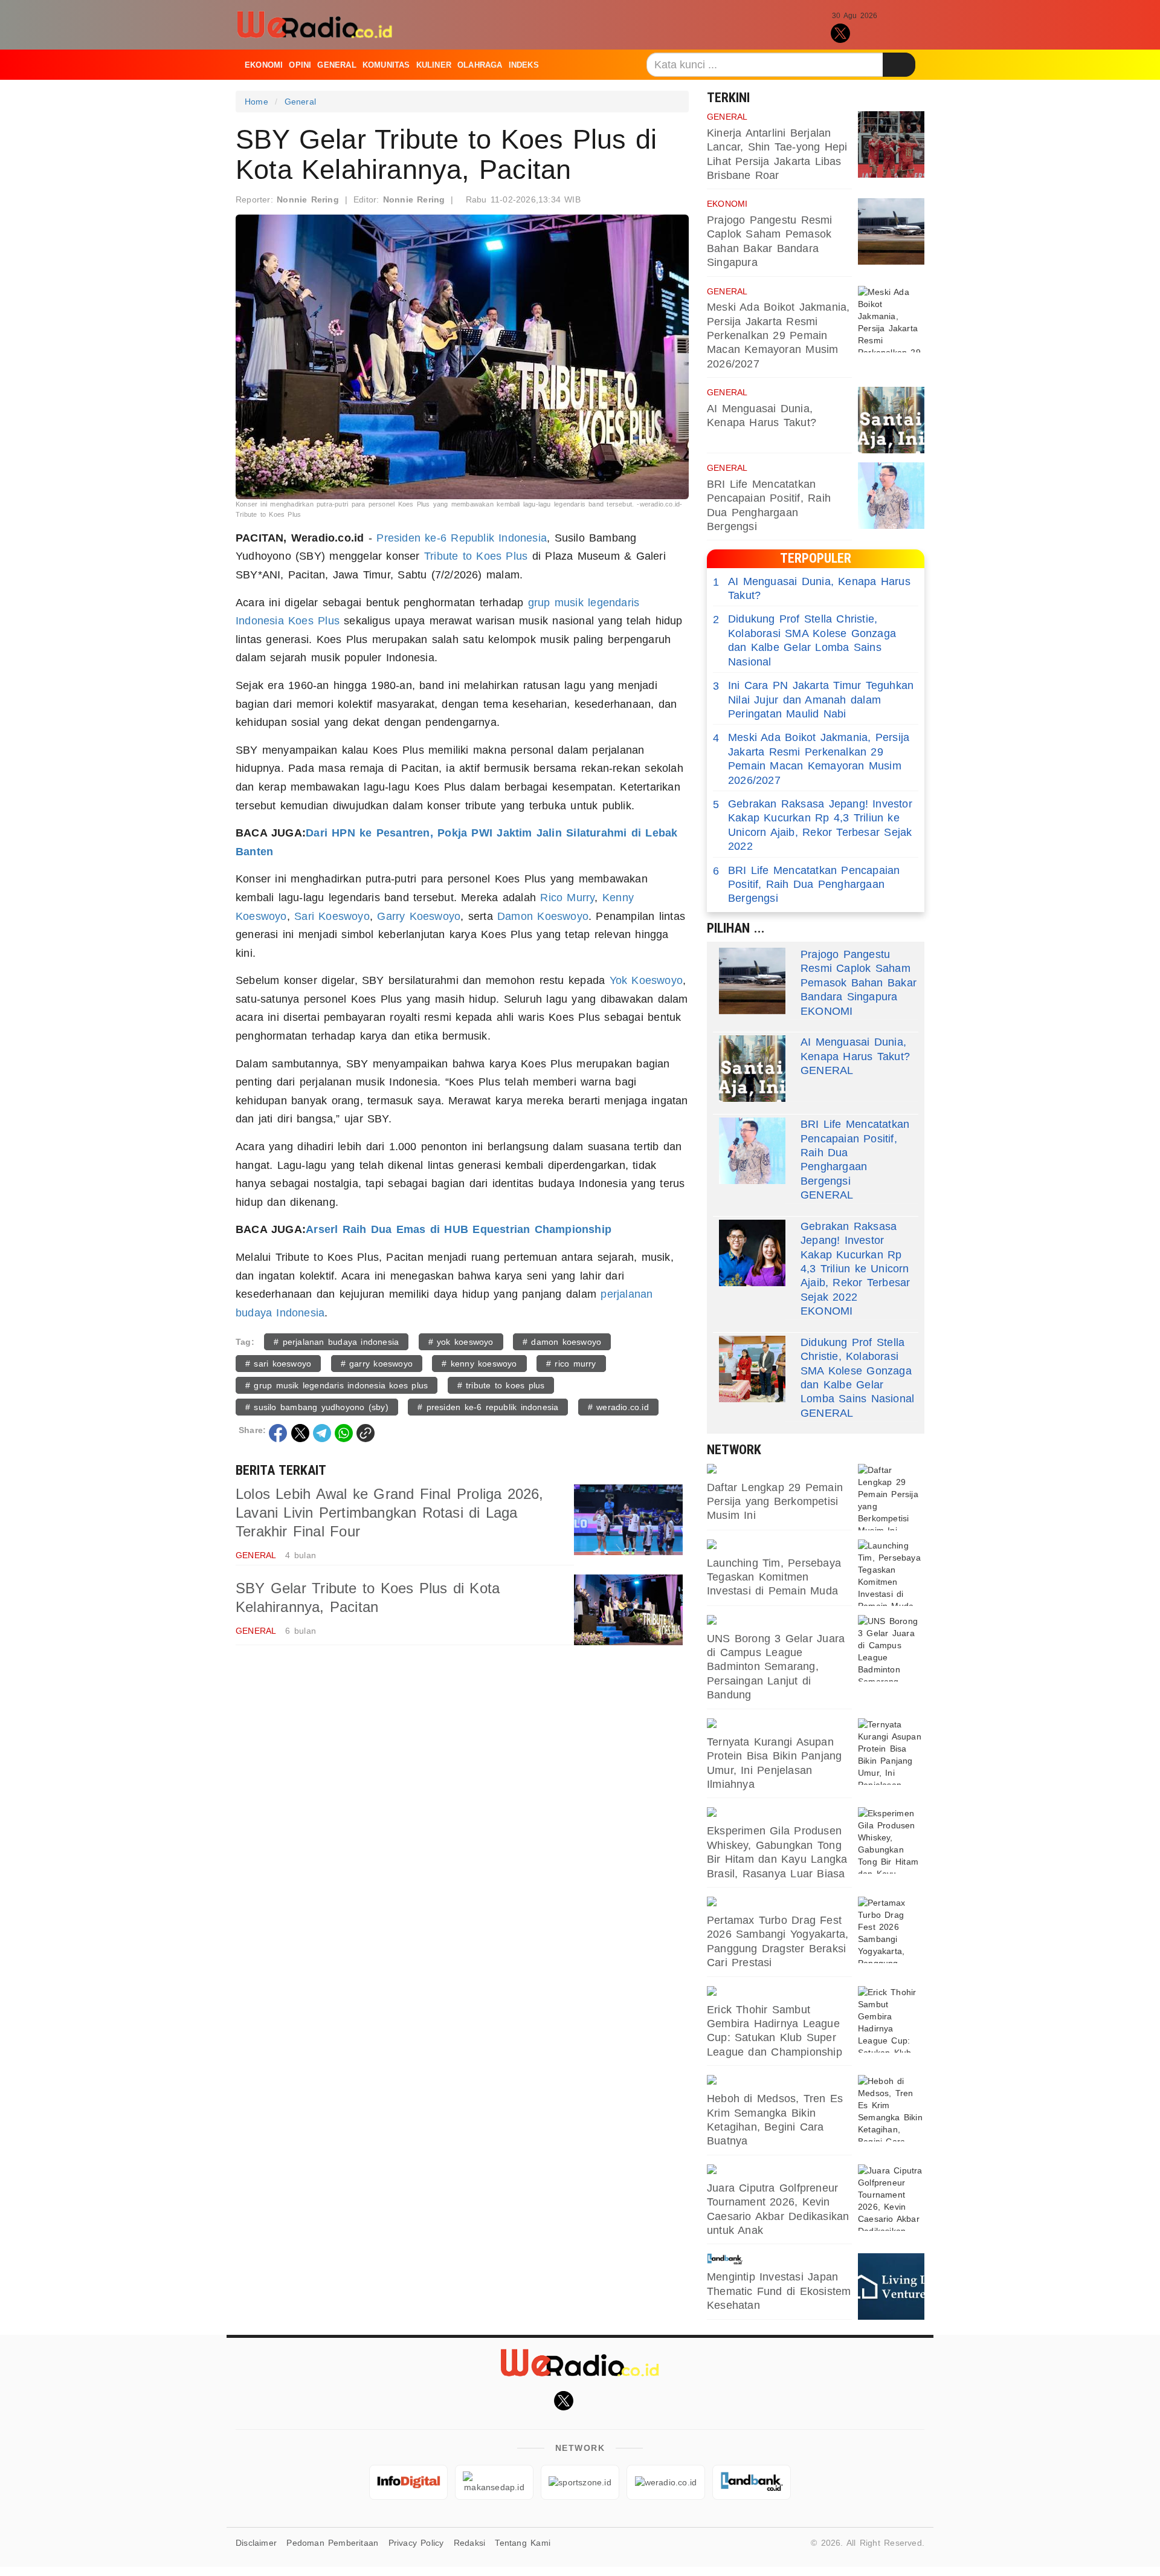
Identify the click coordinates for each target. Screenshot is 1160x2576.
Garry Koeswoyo (419, 916)
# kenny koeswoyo (479, 1364)
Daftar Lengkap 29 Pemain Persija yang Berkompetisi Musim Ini (775, 1502)
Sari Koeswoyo (332, 916)
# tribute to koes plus (501, 1385)
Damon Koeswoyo (543, 916)
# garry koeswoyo (377, 1364)
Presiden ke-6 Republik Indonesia (462, 538)
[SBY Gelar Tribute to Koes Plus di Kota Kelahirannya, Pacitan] (628, 1610)
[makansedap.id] (779, 1724)
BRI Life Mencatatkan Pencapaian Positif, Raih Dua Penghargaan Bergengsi (807, 885)
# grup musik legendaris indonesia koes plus (337, 1385)
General (337, 65)
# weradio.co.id (618, 1407)
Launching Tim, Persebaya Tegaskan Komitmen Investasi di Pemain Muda (774, 1577)
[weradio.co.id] (666, 2482)
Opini (300, 65)
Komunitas (386, 65)
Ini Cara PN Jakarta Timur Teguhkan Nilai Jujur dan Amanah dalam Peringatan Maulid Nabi (813, 700)
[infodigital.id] (408, 2482)
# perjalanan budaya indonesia (336, 1342)
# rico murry (571, 1364)
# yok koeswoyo (461, 1342)
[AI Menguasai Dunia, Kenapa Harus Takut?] (891, 420)
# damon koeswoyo (562, 1342)
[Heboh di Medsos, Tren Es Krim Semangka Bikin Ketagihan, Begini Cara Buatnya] (891, 2108)
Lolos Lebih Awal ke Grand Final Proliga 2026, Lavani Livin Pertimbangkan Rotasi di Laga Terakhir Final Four (390, 1513)
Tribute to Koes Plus (476, 556)
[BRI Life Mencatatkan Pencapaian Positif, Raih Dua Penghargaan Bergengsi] (891, 496)
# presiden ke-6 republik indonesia (488, 1407)
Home (256, 102)
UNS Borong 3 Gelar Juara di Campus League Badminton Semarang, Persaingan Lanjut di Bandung (776, 1667)
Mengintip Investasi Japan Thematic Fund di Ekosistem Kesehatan (779, 2291)
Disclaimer (256, 2543)
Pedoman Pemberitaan (332, 2543)
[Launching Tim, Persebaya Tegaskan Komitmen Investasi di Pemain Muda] (891, 1573)
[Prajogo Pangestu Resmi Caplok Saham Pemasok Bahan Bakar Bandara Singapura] (891, 231)
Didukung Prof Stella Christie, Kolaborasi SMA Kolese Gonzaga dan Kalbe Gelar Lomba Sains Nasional (804, 640)
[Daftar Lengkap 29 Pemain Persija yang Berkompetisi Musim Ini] (891, 1497)
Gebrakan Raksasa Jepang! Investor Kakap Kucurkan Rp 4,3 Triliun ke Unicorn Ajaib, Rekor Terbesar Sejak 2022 (813, 825)
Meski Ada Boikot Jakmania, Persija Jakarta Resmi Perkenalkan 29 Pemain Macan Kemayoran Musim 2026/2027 (778, 335)
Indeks (524, 65)
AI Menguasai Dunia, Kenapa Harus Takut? (812, 588)
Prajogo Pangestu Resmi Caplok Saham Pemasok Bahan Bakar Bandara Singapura (859, 976)
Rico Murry (567, 898)
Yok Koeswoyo (646, 980)
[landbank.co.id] (779, 2259)
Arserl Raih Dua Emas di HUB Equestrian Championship (459, 1229)
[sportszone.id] (779, 1470)
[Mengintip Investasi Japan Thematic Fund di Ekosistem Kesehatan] (891, 2286)
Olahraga (480, 65)
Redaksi (469, 2543)
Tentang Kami (523, 2543)
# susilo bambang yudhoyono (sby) (317, 1407)
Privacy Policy (416, 2543)
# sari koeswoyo (278, 1364)
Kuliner (434, 65)
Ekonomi (264, 65)
